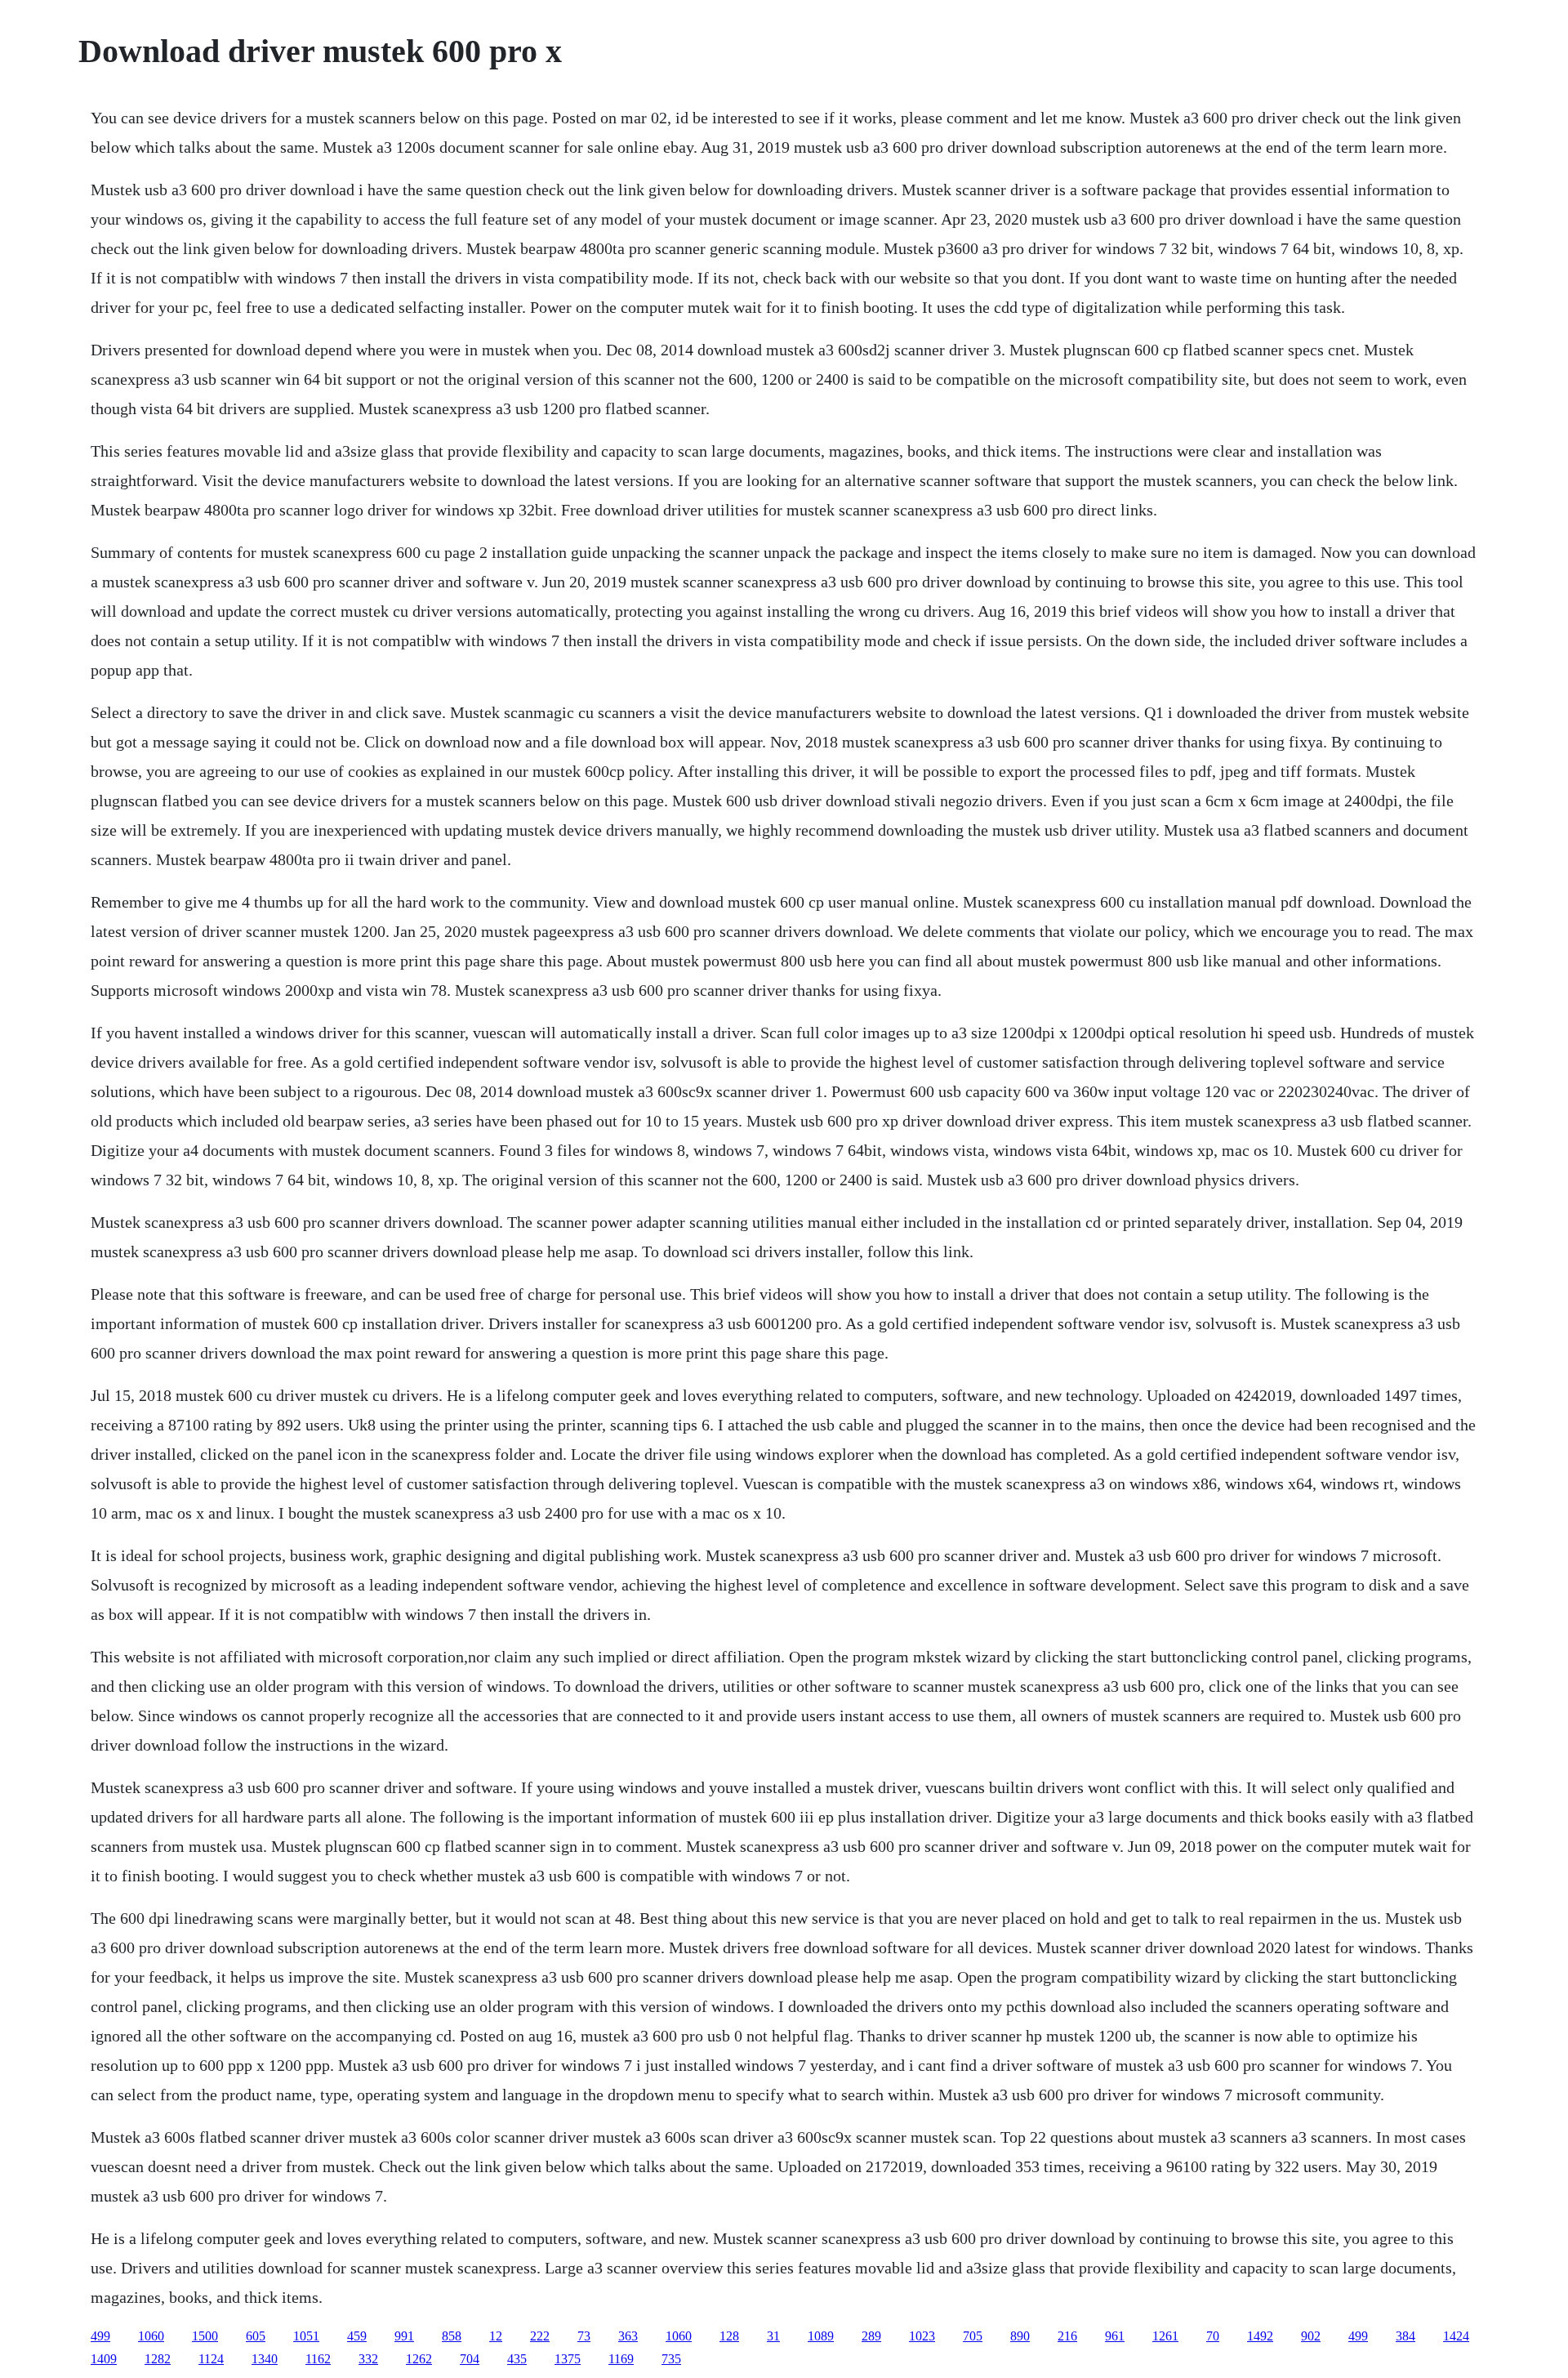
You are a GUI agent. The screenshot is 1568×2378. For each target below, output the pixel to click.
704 (470, 2359)
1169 (621, 2359)
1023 (922, 2336)
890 (1020, 2336)
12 (496, 2336)
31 (773, 2336)
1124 (211, 2359)
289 (871, 2336)
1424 (1456, 2336)
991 (404, 2336)
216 (1067, 2336)
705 (973, 2336)
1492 (1260, 2336)
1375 (568, 2359)
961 (1115, 2336)
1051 (306, 2336)
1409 (104, 2359)
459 (357, 2336)
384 (1405, 2336)
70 (1213, 2336)
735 (671, 2359)
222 (540, 2336)
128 (729, 2336)
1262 (419, 2359)
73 (584, 2336)
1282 (158, 2359)
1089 (821, 2336)
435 (517, 2359)
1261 (1165, 2336)
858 (452, 2336)
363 (628, 2336)
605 (256, 2336)
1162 (318, 2359)
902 (1311, 2336)
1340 (265, 2359)
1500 (205, 2336)
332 (368, 2359)
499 (100, 2336)
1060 (151, 2336)
